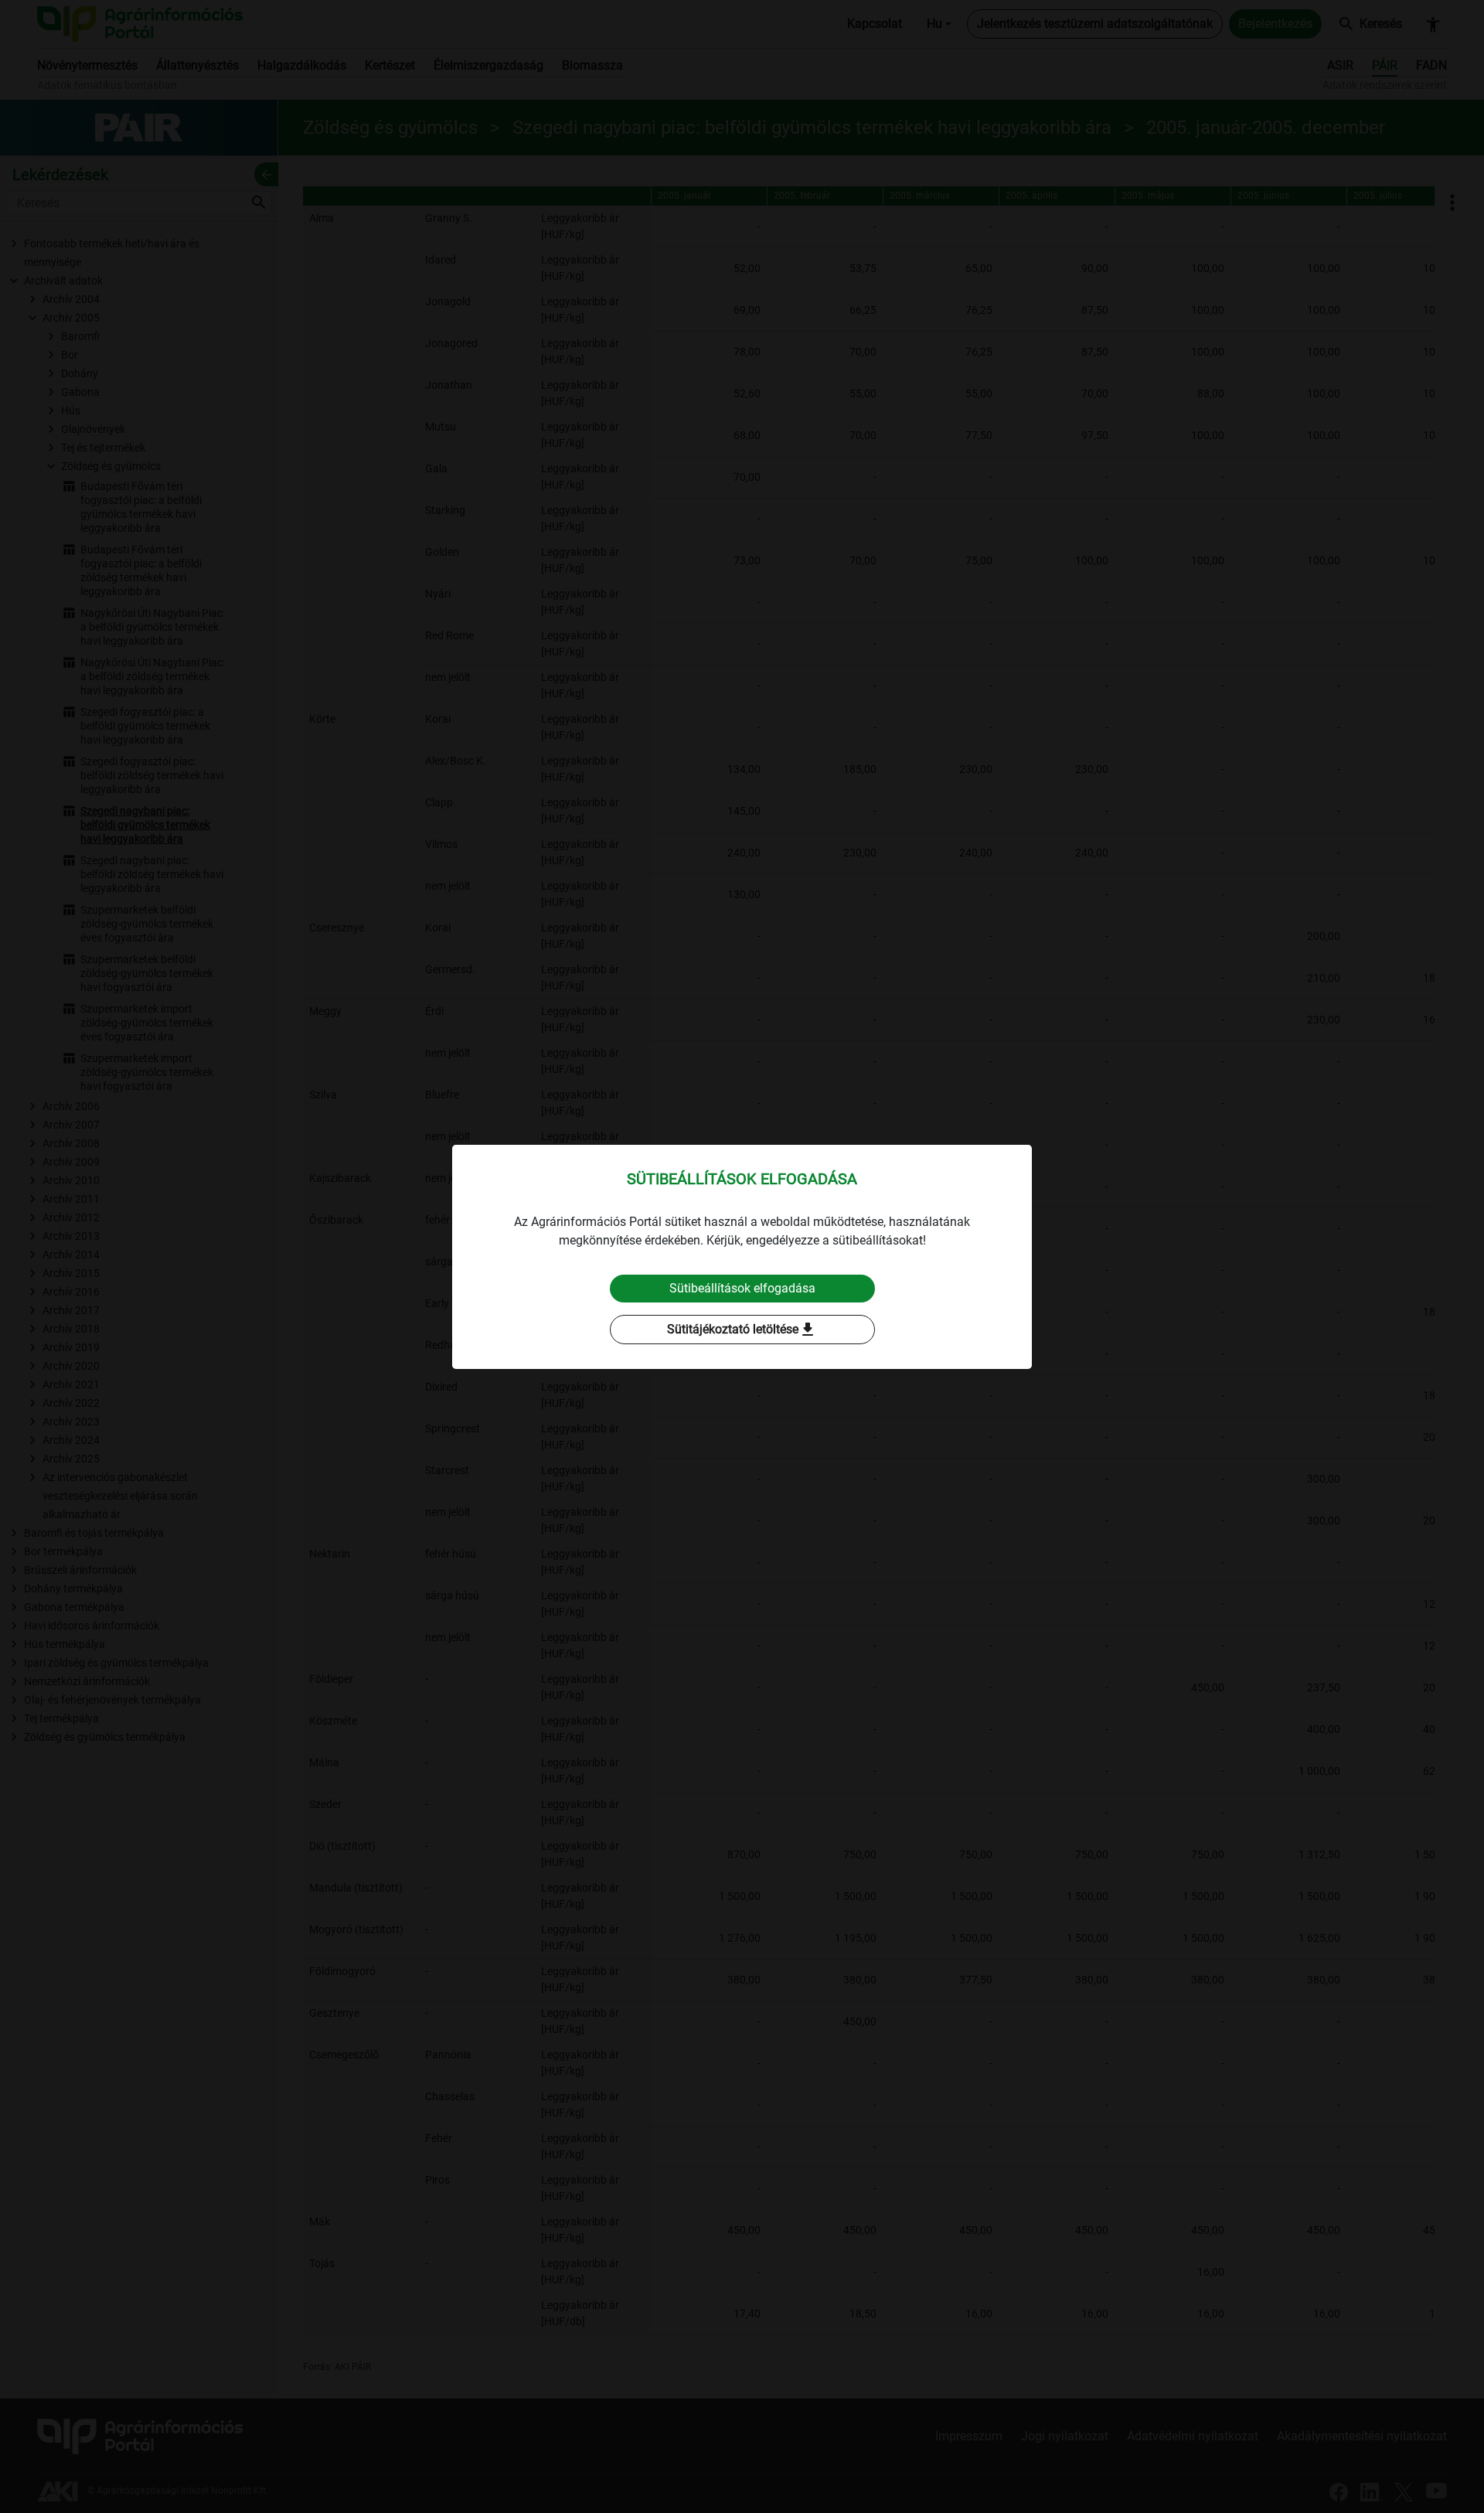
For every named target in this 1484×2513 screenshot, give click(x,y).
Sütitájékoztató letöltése (742, 1330)
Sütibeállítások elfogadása (742, 1288)
